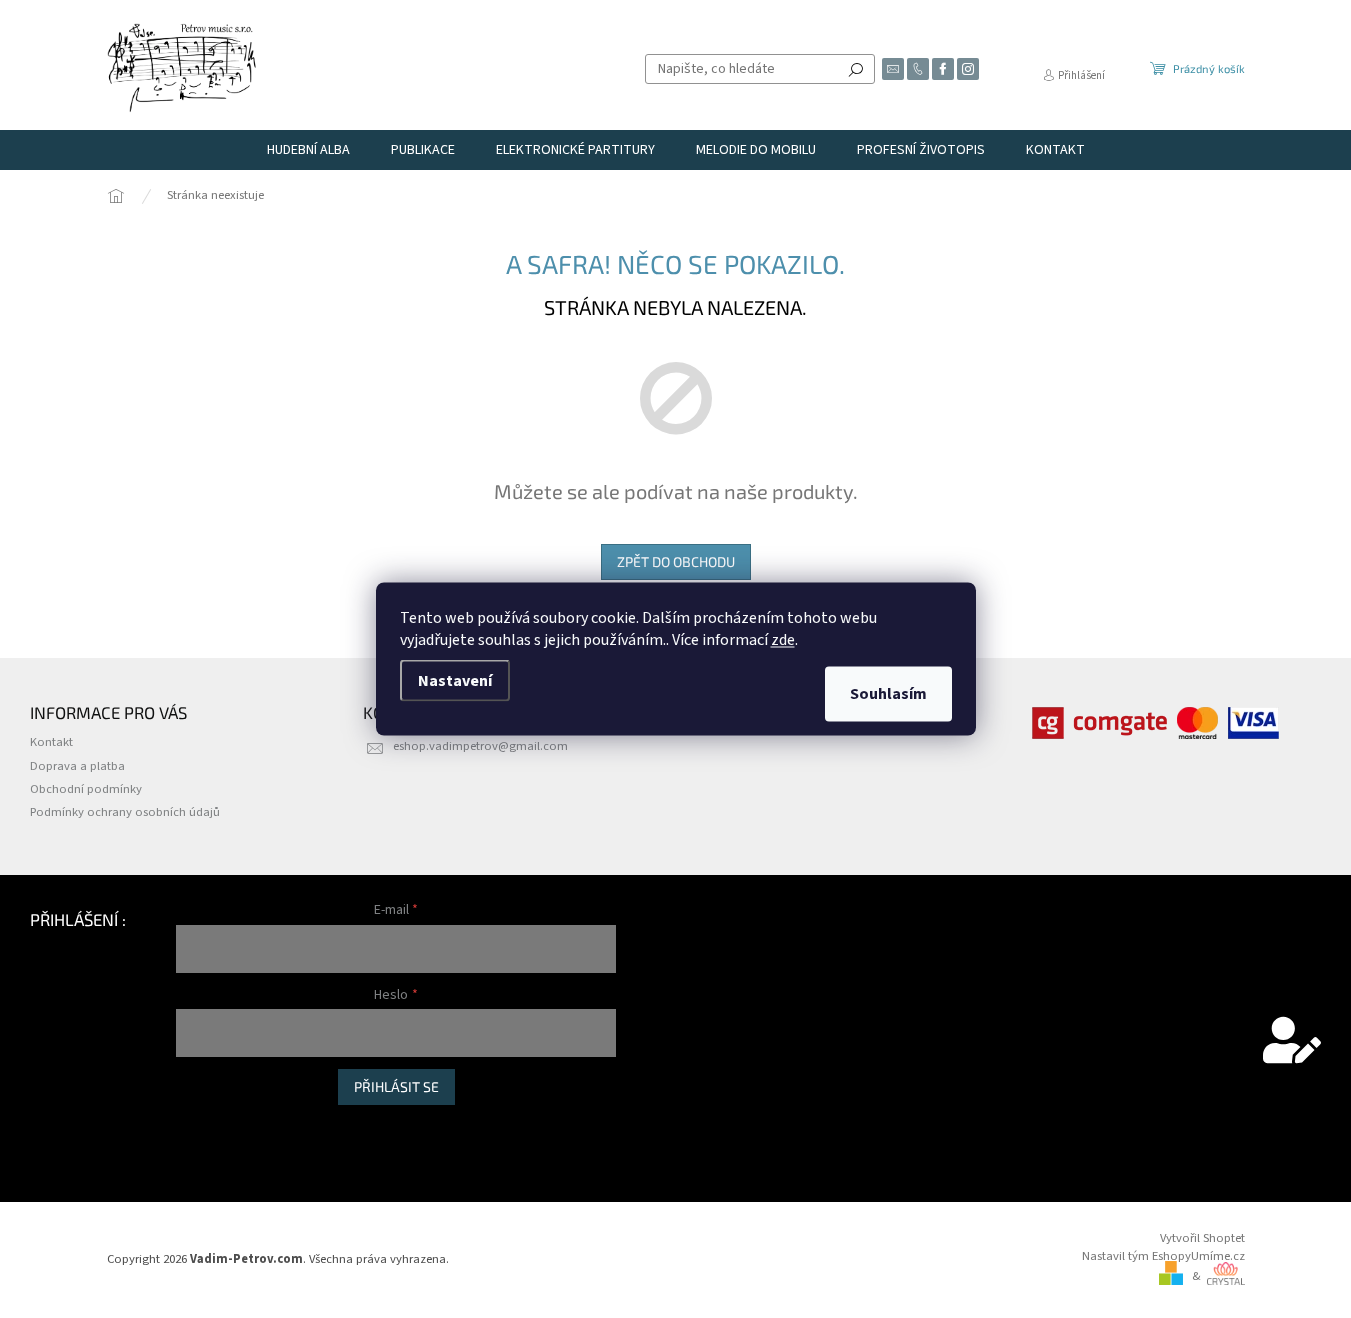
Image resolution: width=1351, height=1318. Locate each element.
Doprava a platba (77, 766)
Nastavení (455, 681)
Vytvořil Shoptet (1202, 1238)
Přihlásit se (396, 1086)
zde (783, 640)
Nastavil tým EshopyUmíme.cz (1163, 1256)
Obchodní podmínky (86, 789)
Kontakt (51, 742)
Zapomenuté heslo (227, 1146)
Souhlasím (888, 694)
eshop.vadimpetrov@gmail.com (480, 746)
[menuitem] (308, 150)
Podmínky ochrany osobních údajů (125, 812)
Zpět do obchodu (676, 561)
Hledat (856, 69)
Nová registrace (218, 1125)
